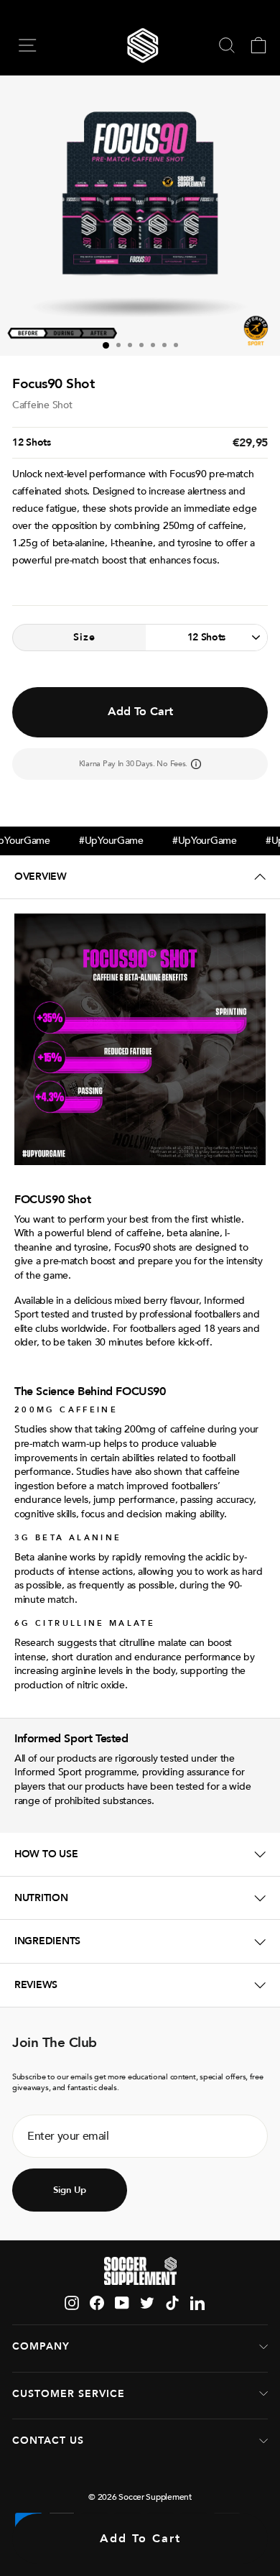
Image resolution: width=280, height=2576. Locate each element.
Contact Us (48, 2441)
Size (84, 637)
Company (41, 2346)
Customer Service (69, 2394)
